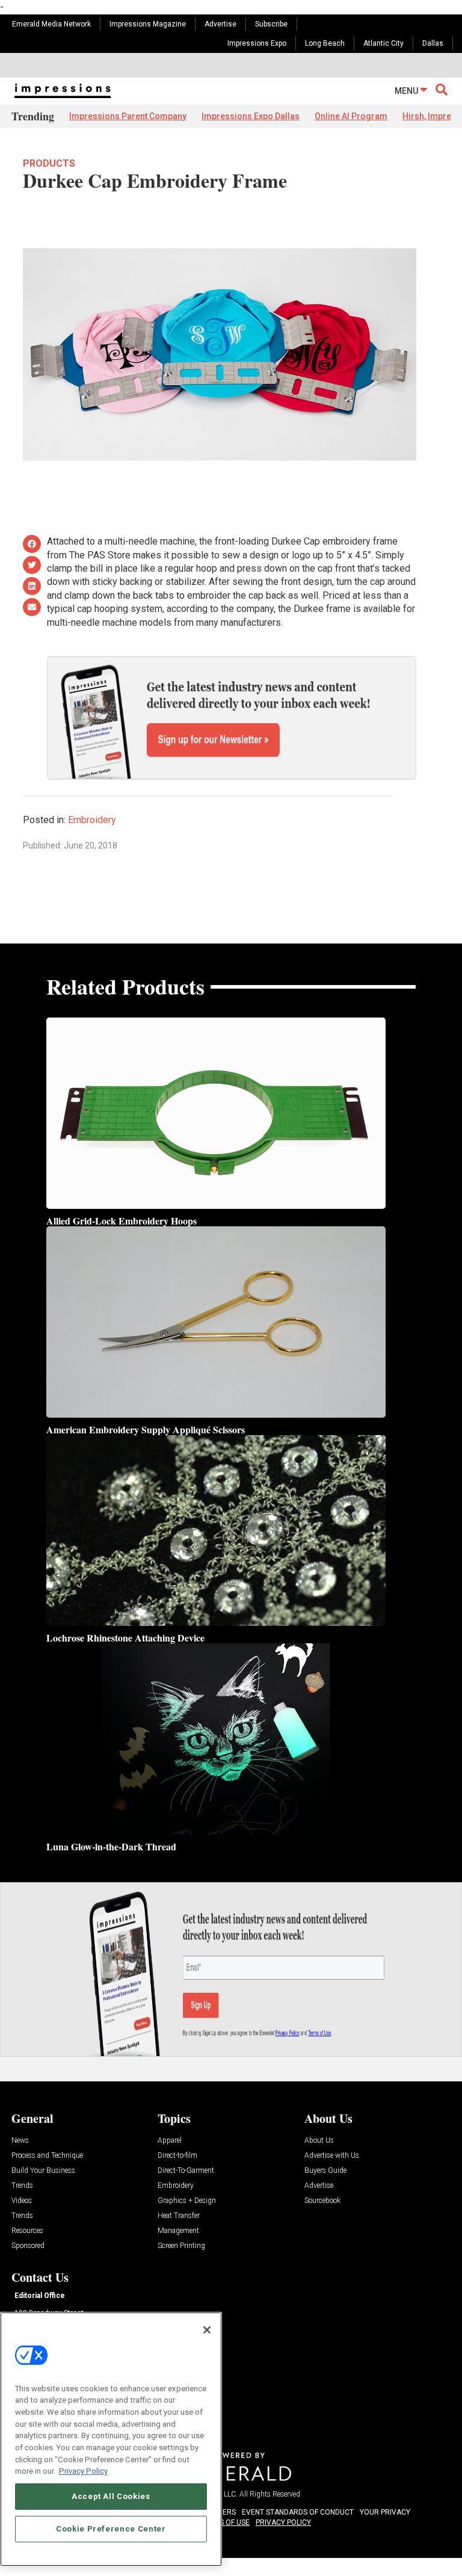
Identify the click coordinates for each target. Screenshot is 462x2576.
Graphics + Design (187, 2201)
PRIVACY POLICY (283, 2522)
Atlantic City (383, 43)
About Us (319, 2141)
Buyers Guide (325, 2171)
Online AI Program (351, 116)
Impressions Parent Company (128, 116)
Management (178, 2231)
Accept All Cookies (111, 2496)
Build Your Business (43, 2171)
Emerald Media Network (51, 24)
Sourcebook (322, 2201)
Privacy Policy (83, 2471)
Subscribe (271, 24)
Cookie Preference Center (111, 2529)
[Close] (207, 2330)
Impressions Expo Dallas (251, 116)
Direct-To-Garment (186, 2171)
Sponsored (28, 2246)
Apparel (170, 2141)
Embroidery (92, 820)
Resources (27, 2231)
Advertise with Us (332, 2156)
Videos (22, 2201)
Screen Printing (181, 2246)
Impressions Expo (257, 43)
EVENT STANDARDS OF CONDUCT (298, 2512)
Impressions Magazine (148, 24)
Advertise (220, 24)
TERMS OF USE (225, 2522)
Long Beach (325, 43)
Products (49, 163)
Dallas (433, 43)
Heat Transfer (179, 2216)
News (20, 2141)
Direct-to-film (177, 2156)
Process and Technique (47, 2156)
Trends (22, 2186)
